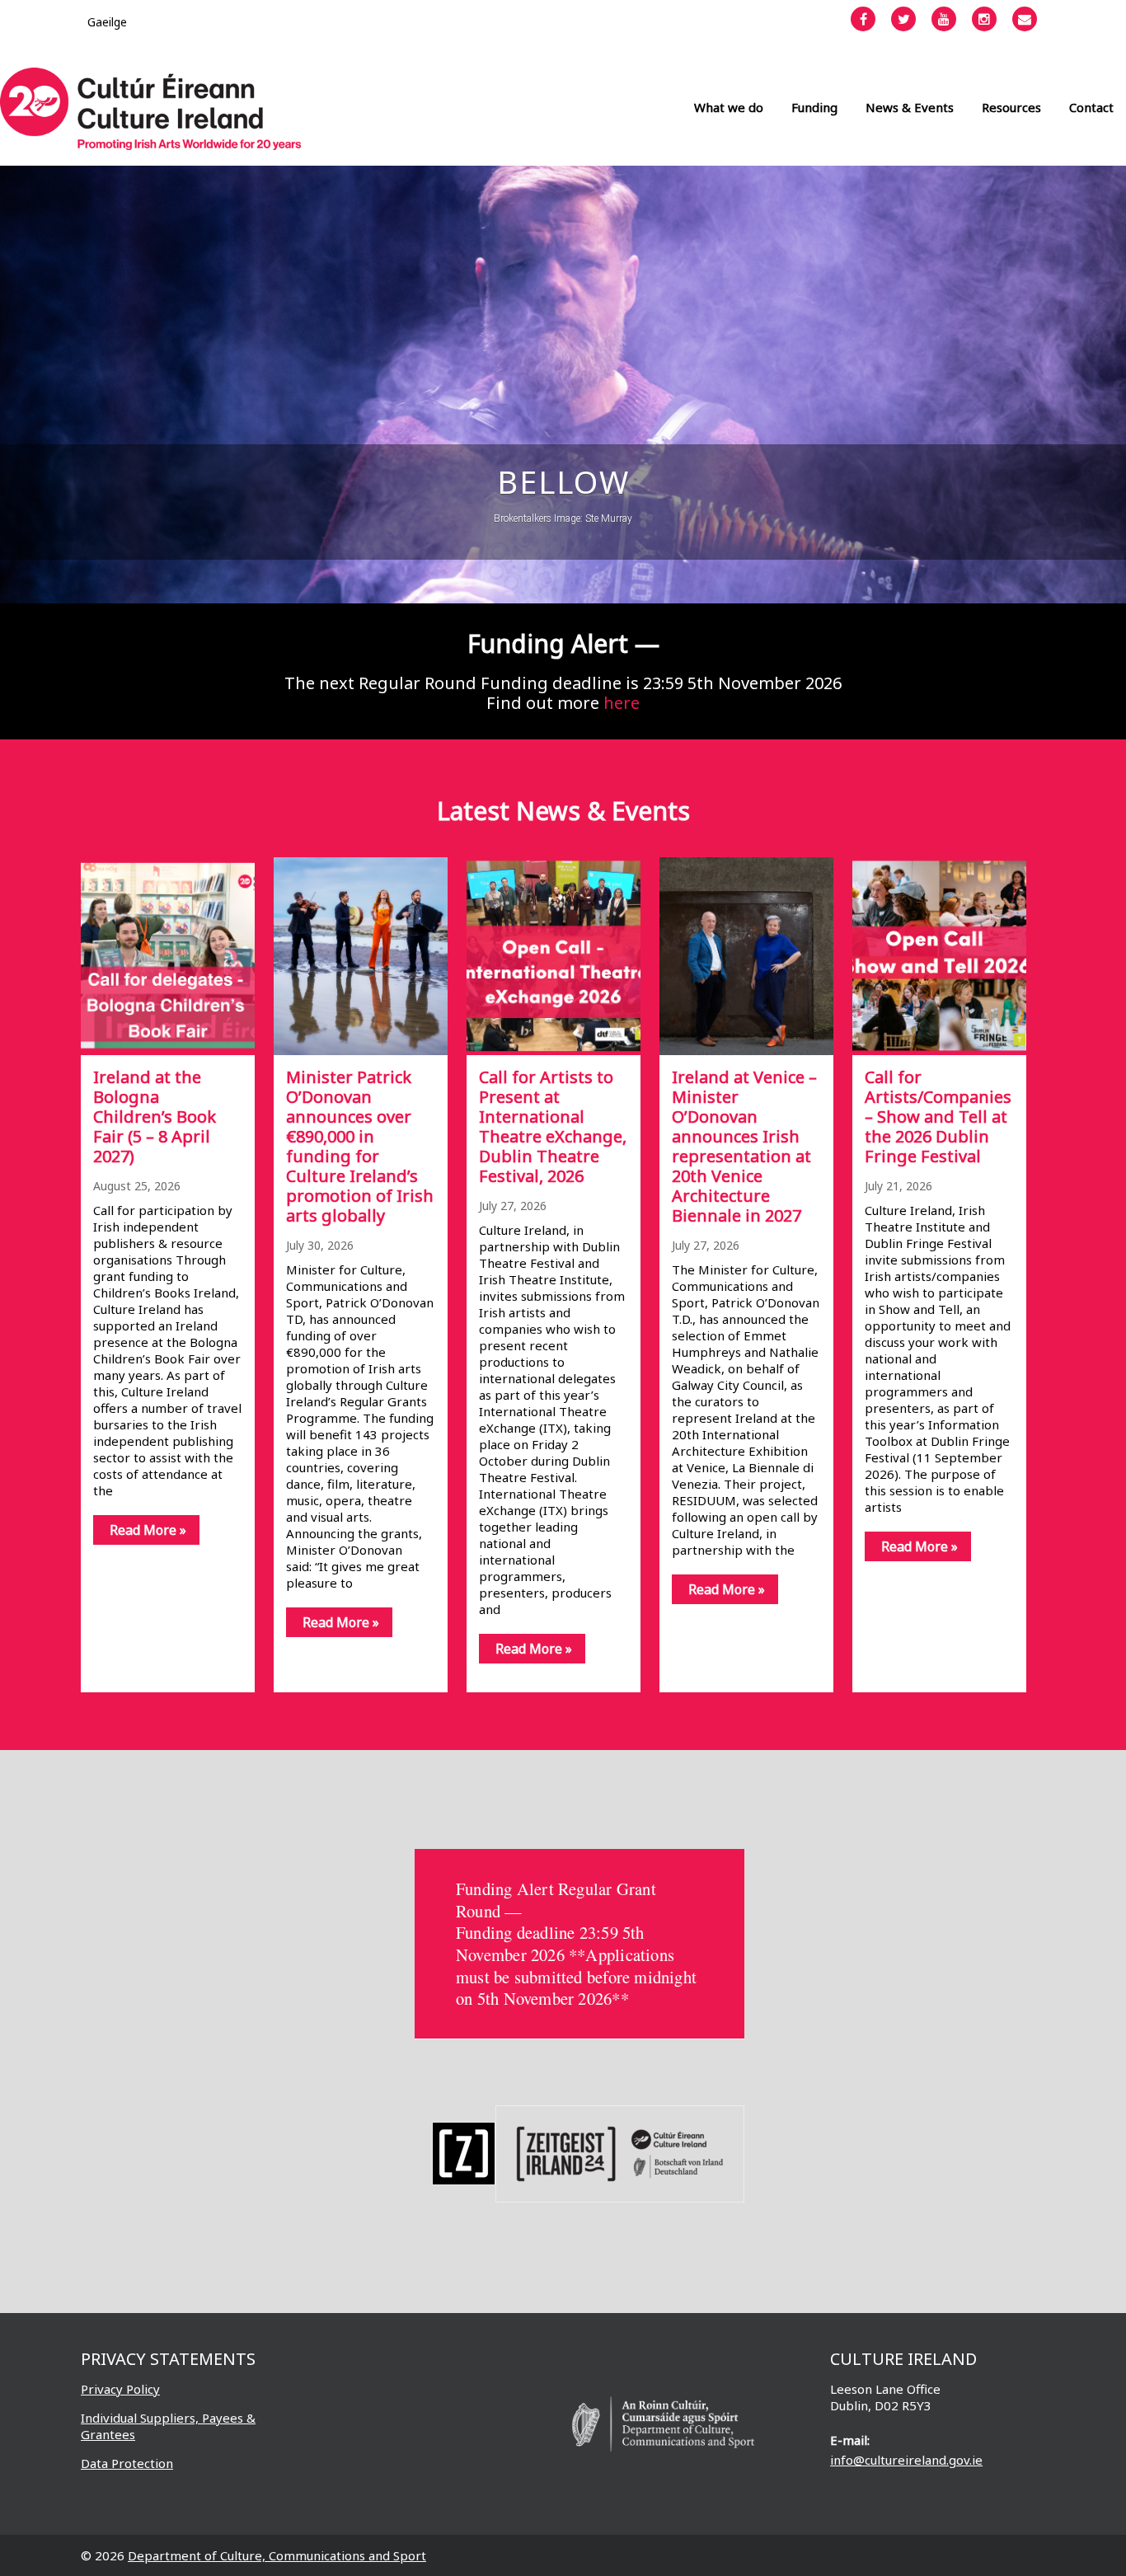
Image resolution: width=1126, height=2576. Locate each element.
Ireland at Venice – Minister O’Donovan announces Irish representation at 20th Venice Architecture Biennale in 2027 (744, 1146)
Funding (814, 107)
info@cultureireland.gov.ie (906, 2460)
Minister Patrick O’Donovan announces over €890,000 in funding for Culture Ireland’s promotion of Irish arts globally (360, 1146)
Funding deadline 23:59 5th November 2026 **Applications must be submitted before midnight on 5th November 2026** (576, 1965)
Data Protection (127, 2463)
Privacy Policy (120, 2389)
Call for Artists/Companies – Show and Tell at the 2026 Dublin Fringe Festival (938, 1117)
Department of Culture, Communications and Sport (277, 2555)
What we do (729, 107)
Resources (1011, 107)
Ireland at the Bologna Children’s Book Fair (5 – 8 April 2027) (155, 1117)
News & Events (910, 107)
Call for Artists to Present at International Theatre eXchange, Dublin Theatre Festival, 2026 (553, 1126)
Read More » (148, 1530)
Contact (1091, 107)
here (622, 703)
